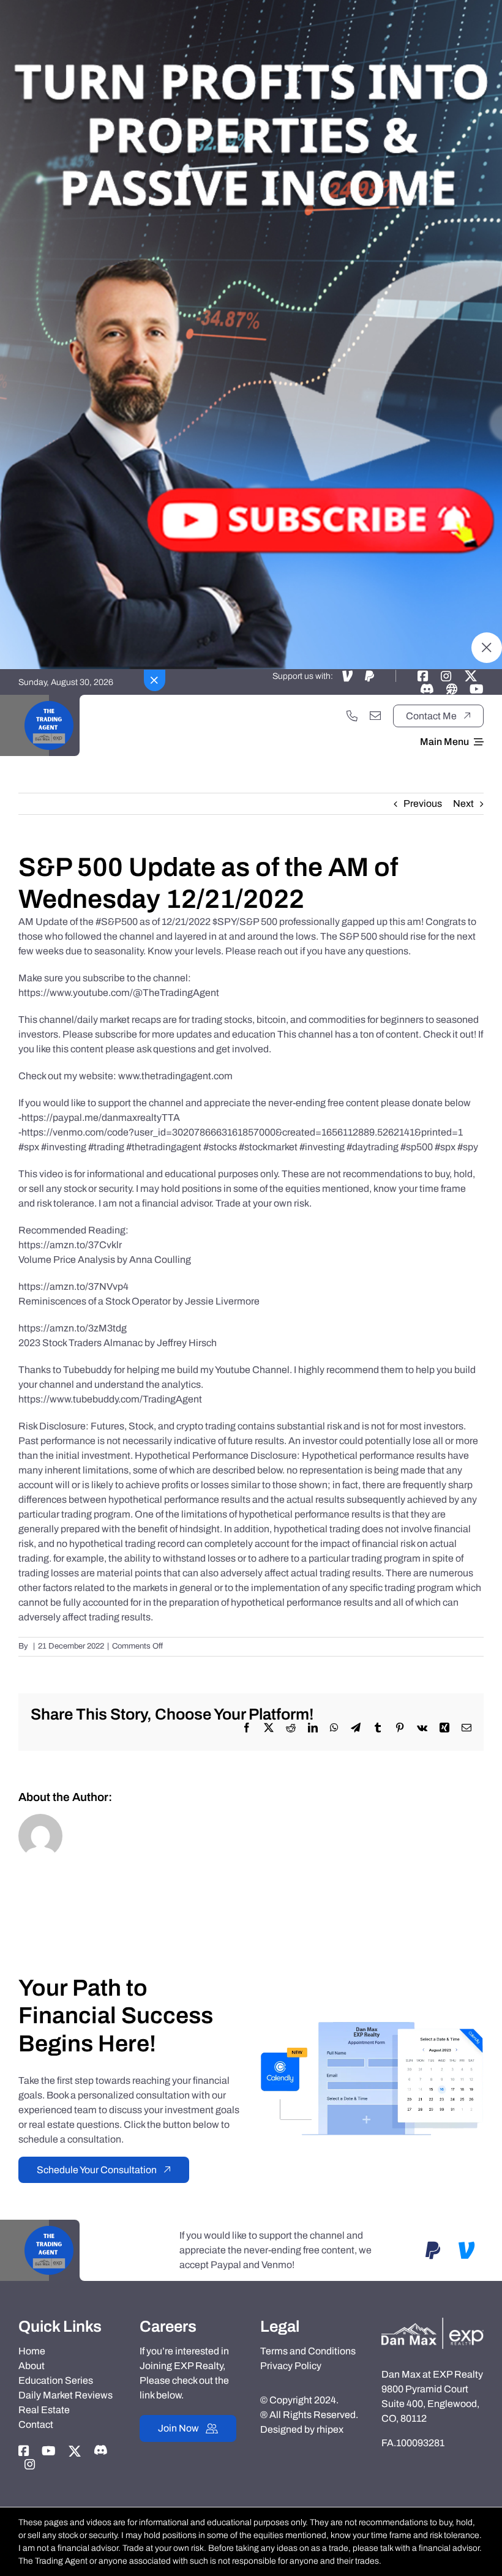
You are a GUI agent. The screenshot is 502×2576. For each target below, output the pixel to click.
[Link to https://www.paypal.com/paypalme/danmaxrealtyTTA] (369, 676)
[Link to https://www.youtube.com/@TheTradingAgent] (477, 689)
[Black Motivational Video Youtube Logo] (49, 699)
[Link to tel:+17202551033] (352, 716)
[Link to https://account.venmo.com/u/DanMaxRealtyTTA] (347, 676)
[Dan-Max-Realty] (433, 2322)
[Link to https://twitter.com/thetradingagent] (471, 676)
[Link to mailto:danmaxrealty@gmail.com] (375, 716)
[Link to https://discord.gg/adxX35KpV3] (427, 689)
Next (463, 803)
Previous (423, 803)
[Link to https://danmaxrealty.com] (452, 689)
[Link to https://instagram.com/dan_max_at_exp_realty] (446, 676)
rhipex (330, 2429)
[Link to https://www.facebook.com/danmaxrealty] (423, 676)
